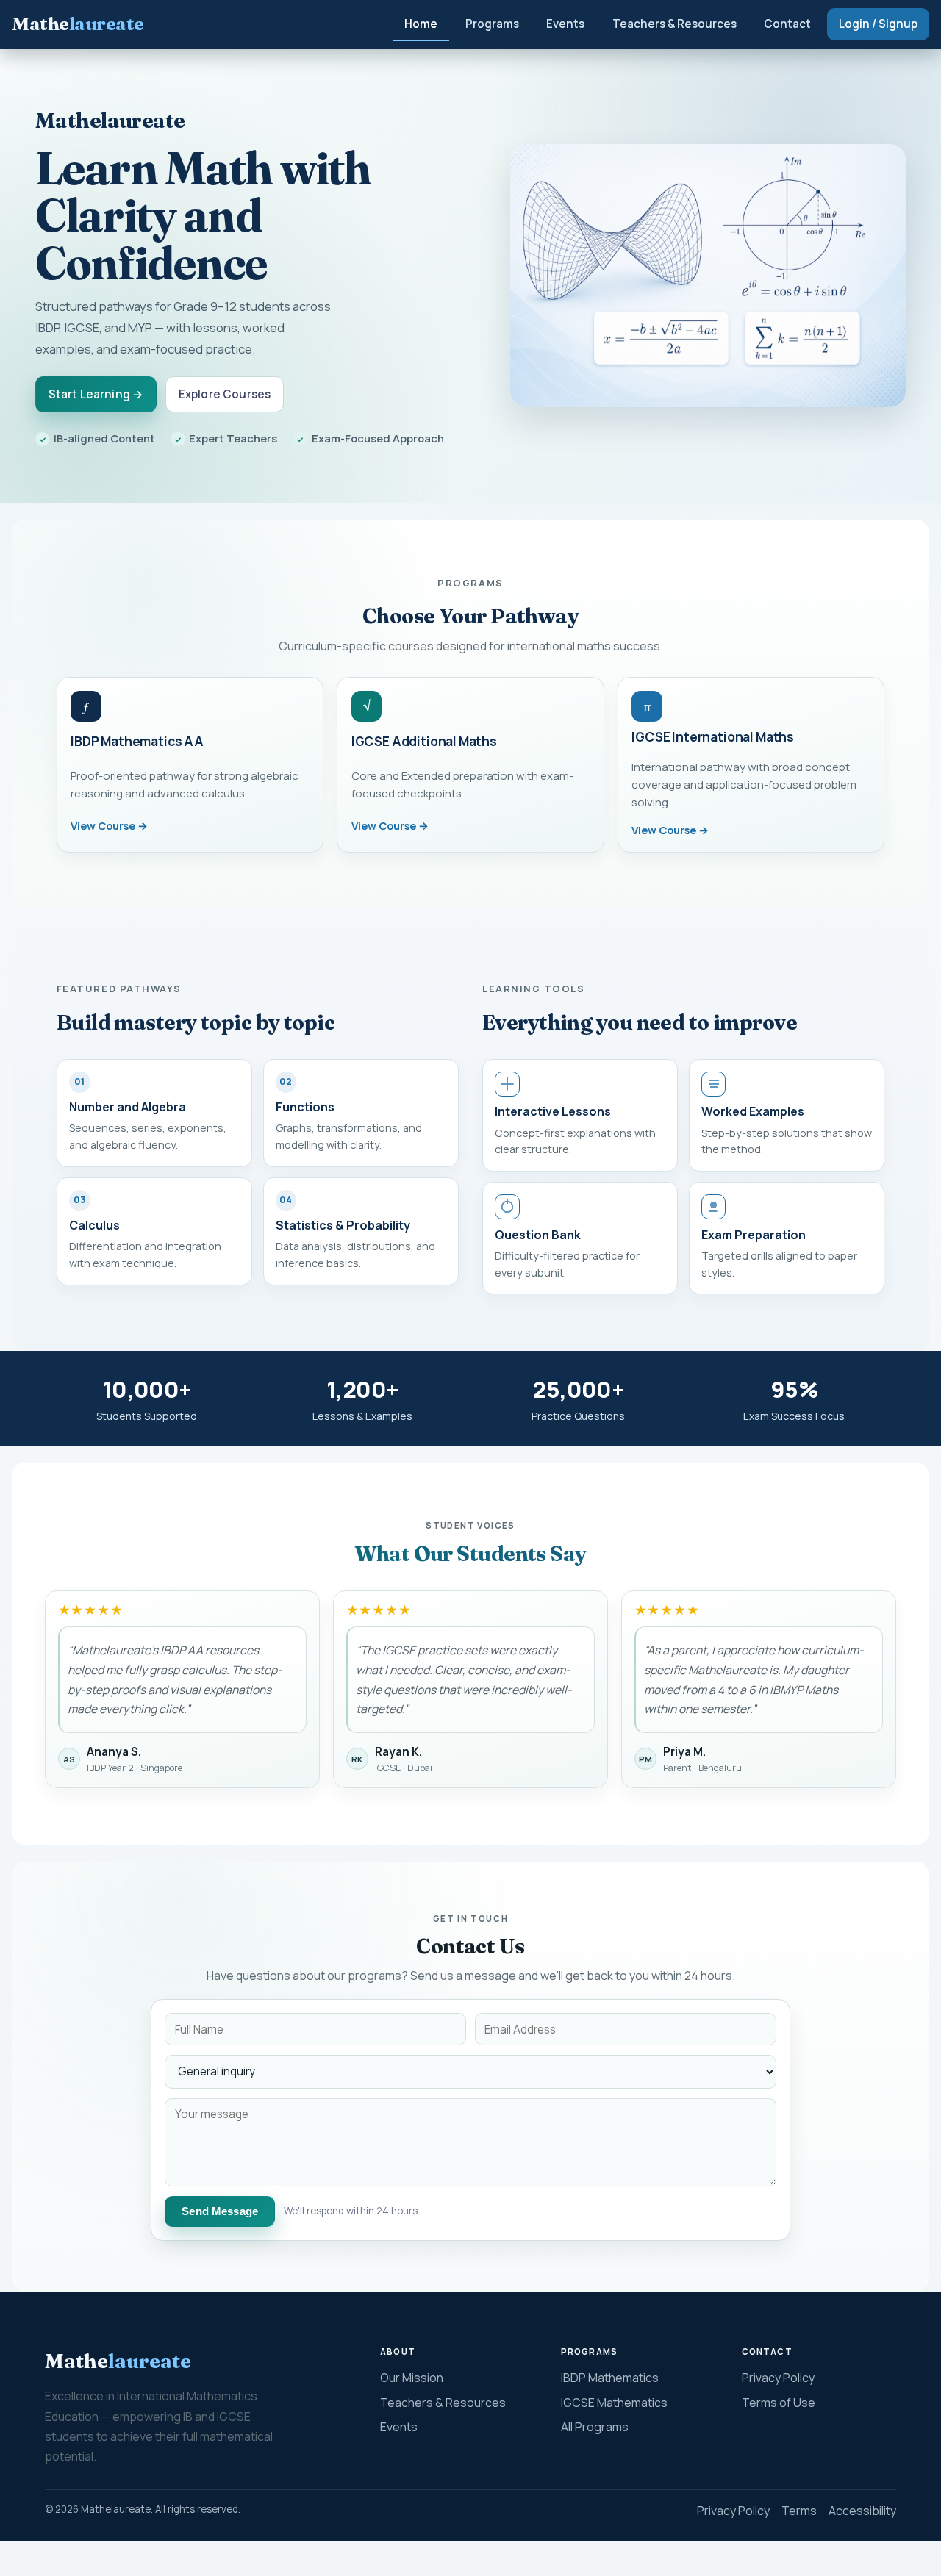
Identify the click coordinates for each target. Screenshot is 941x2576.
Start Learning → (96, 394)
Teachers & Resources (675, 24)
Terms (799, 2511)
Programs (492, 24)
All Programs (595, 2427)
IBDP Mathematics (610, 2378)
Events (565, 24)
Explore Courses (225, 394)
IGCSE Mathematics (614, 2403)
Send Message (220, 2211)
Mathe (78, 24)
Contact (787, 24)
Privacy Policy (778, 2378)
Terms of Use (779, 2403)
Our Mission (412, 2378)
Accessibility (862, 2511)
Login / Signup (878, 24)
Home (421, 24)
